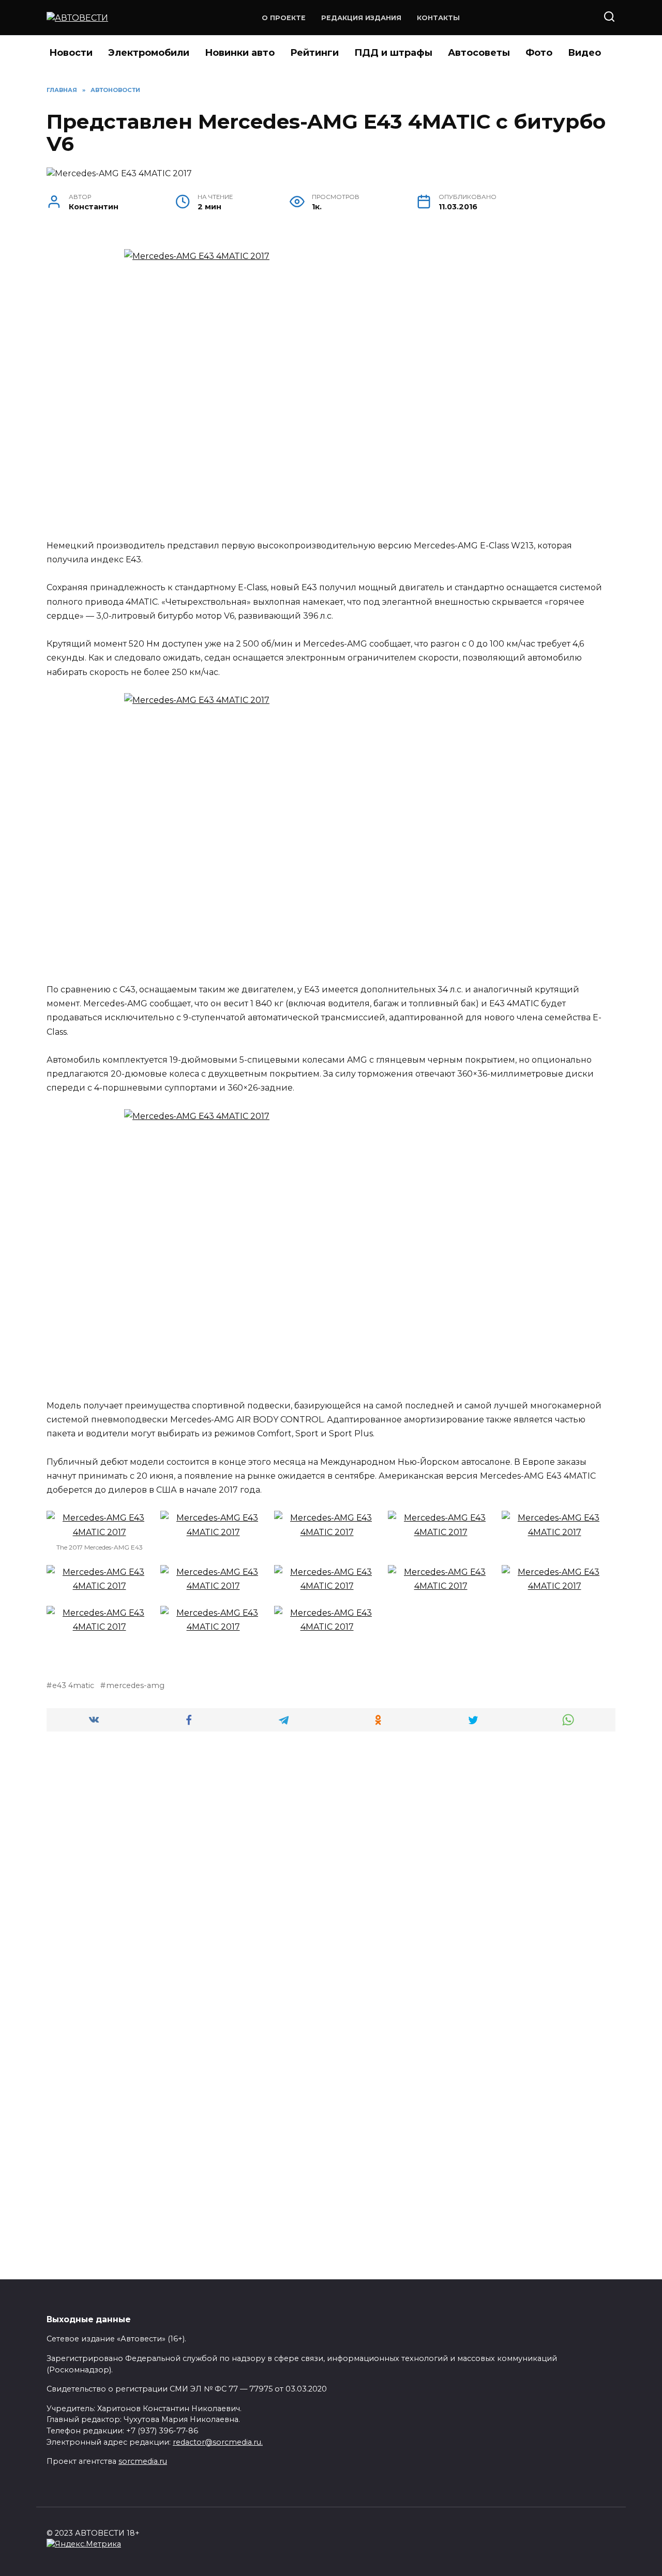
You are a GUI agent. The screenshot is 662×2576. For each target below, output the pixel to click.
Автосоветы (479, 53)
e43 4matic (73, 1685)
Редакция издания (361, 18)
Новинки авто (240, 53)
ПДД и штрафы (393, 53)
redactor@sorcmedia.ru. (218, 2442)
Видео (584, 53)
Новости (71, 53)
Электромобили (149, 53)
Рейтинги (314, 53)
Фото (539, 53)
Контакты (438, 18)
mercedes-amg (135, 1685)
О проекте (284, 18)
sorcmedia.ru (143, 2461)
